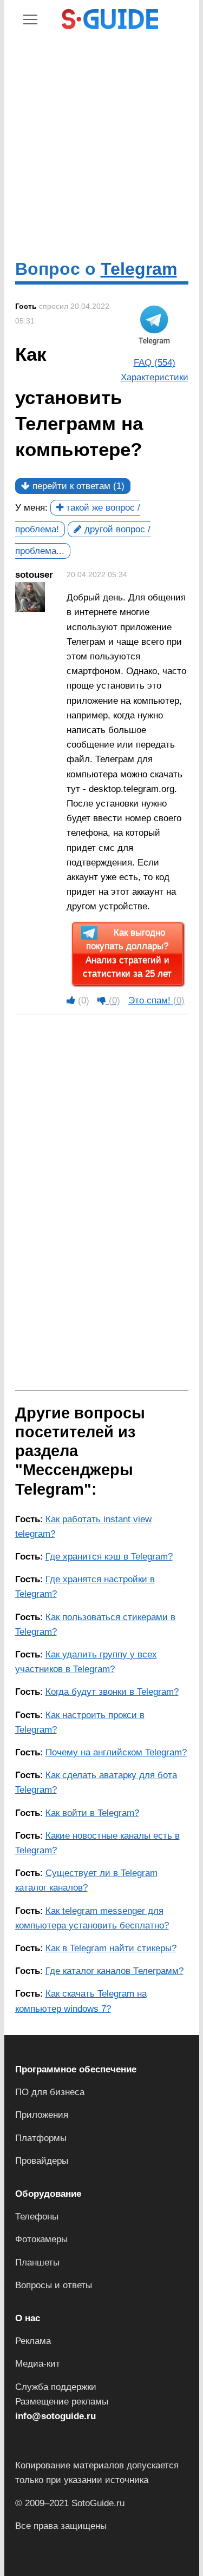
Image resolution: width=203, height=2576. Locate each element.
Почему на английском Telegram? (116, 1752)
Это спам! (156, 1000)
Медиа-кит (38, 2364)
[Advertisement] (101, 144)
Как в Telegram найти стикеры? (111, 1948)
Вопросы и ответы (54, 2285)
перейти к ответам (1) (77, 486)
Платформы (41, 2138)
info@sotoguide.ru (55, 2416)
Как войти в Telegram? (92, 1813)
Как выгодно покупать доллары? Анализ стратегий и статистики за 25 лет (127, 954)
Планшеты (37, 2263)
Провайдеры (42, 2161)
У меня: (31, 508)
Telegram (139, 269)
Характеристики (155, 377)
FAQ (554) (155, 363)
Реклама (33, 2341)
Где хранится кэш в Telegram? (109, 1557)
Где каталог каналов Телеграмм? (114, 1971)
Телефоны (37, 2217)
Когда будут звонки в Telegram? (112, 1692)
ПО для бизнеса (50, 2092)
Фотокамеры (41, 2239)
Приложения (42, 2115)
